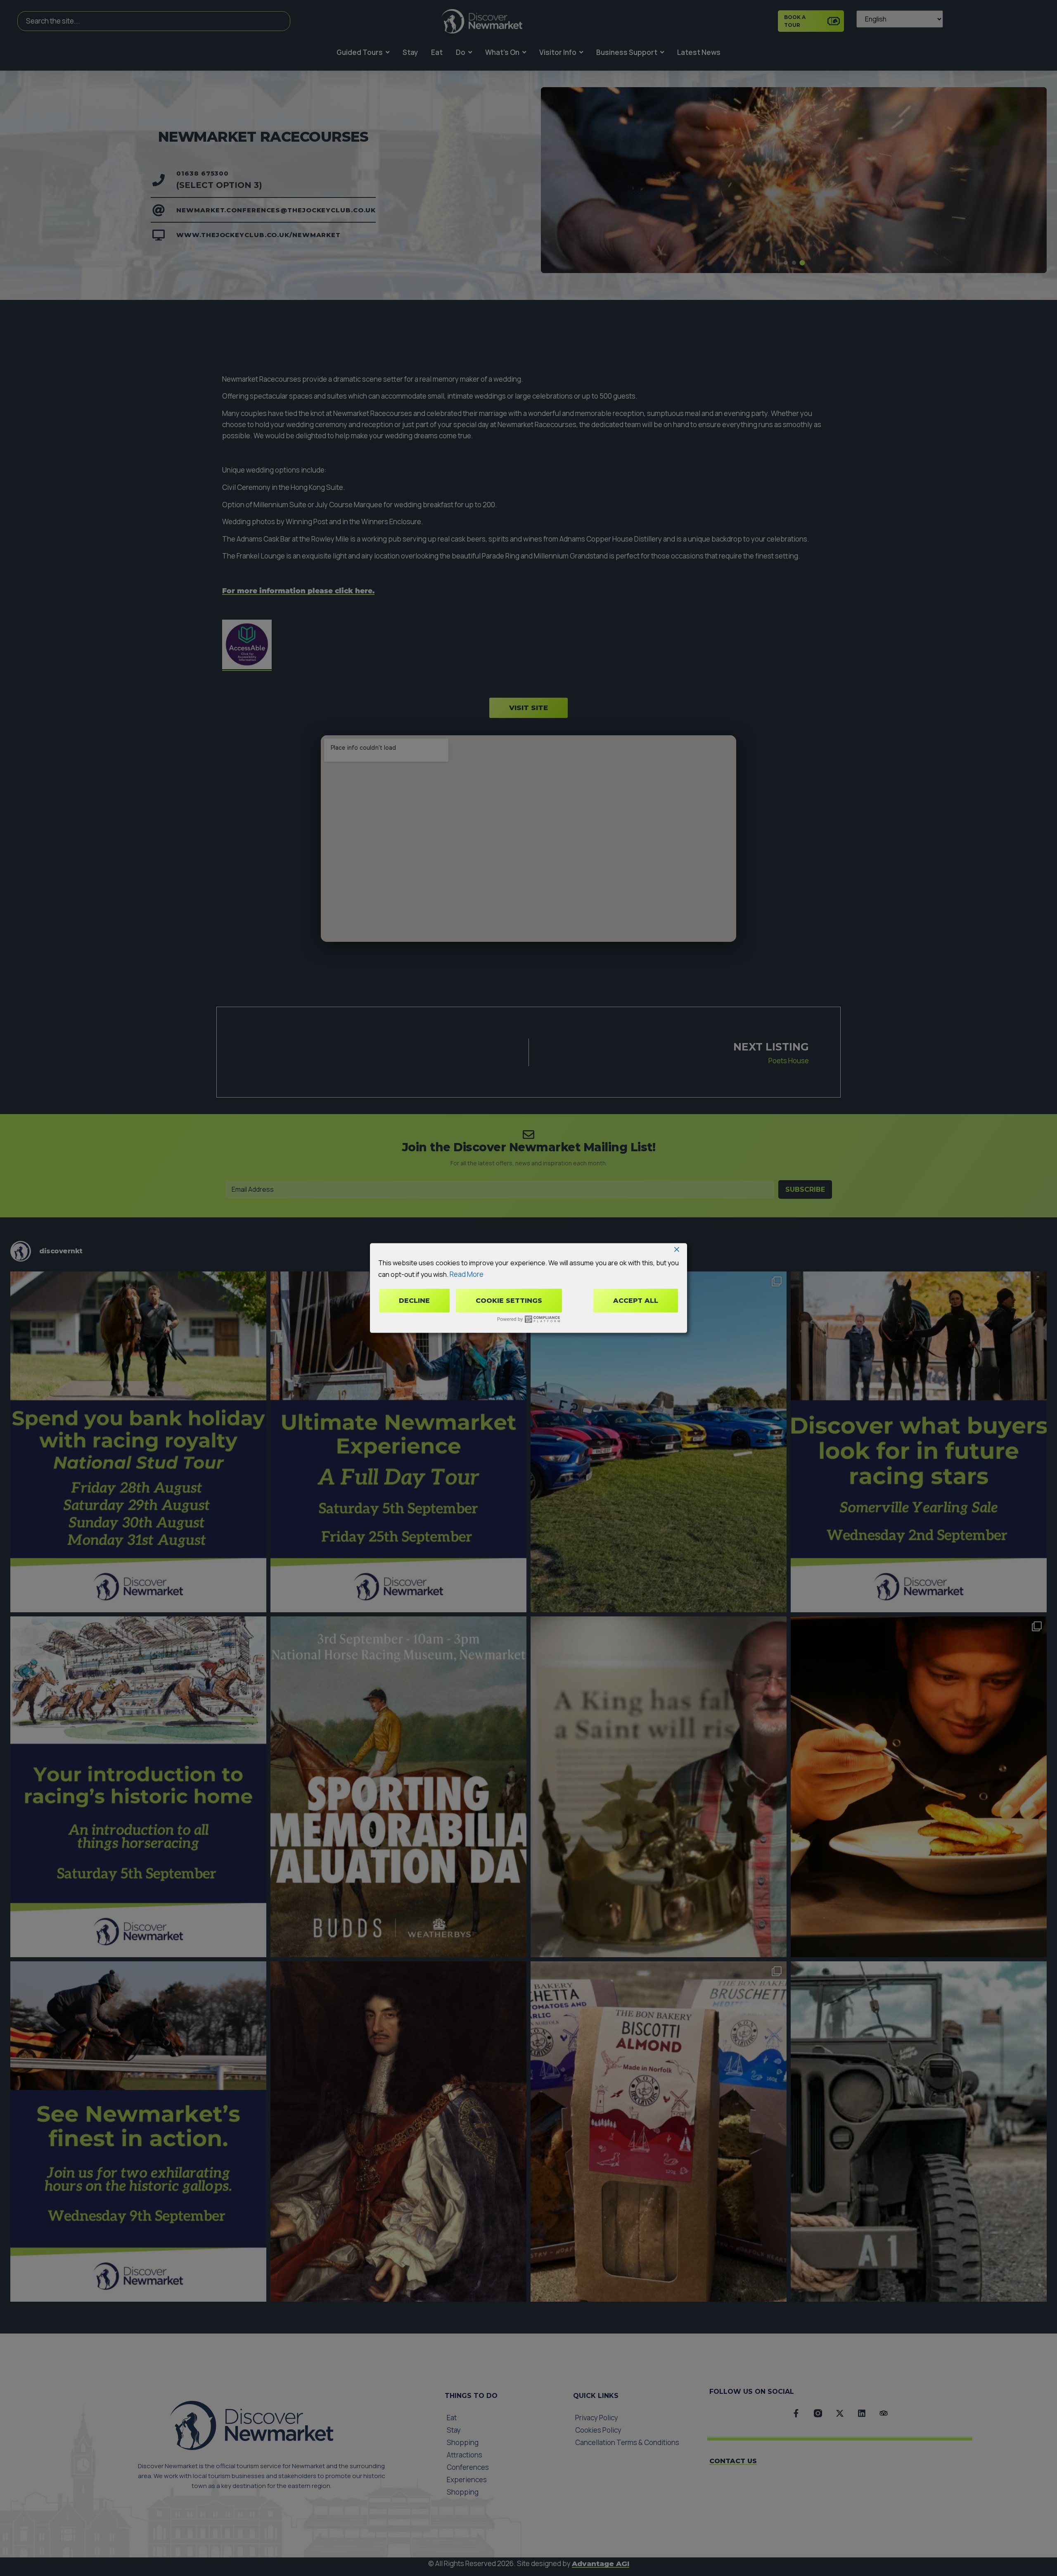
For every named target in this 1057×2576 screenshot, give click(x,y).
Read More (467, 1274)
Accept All (636, 1301)
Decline (414, 1301)
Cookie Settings (509, 1301)
